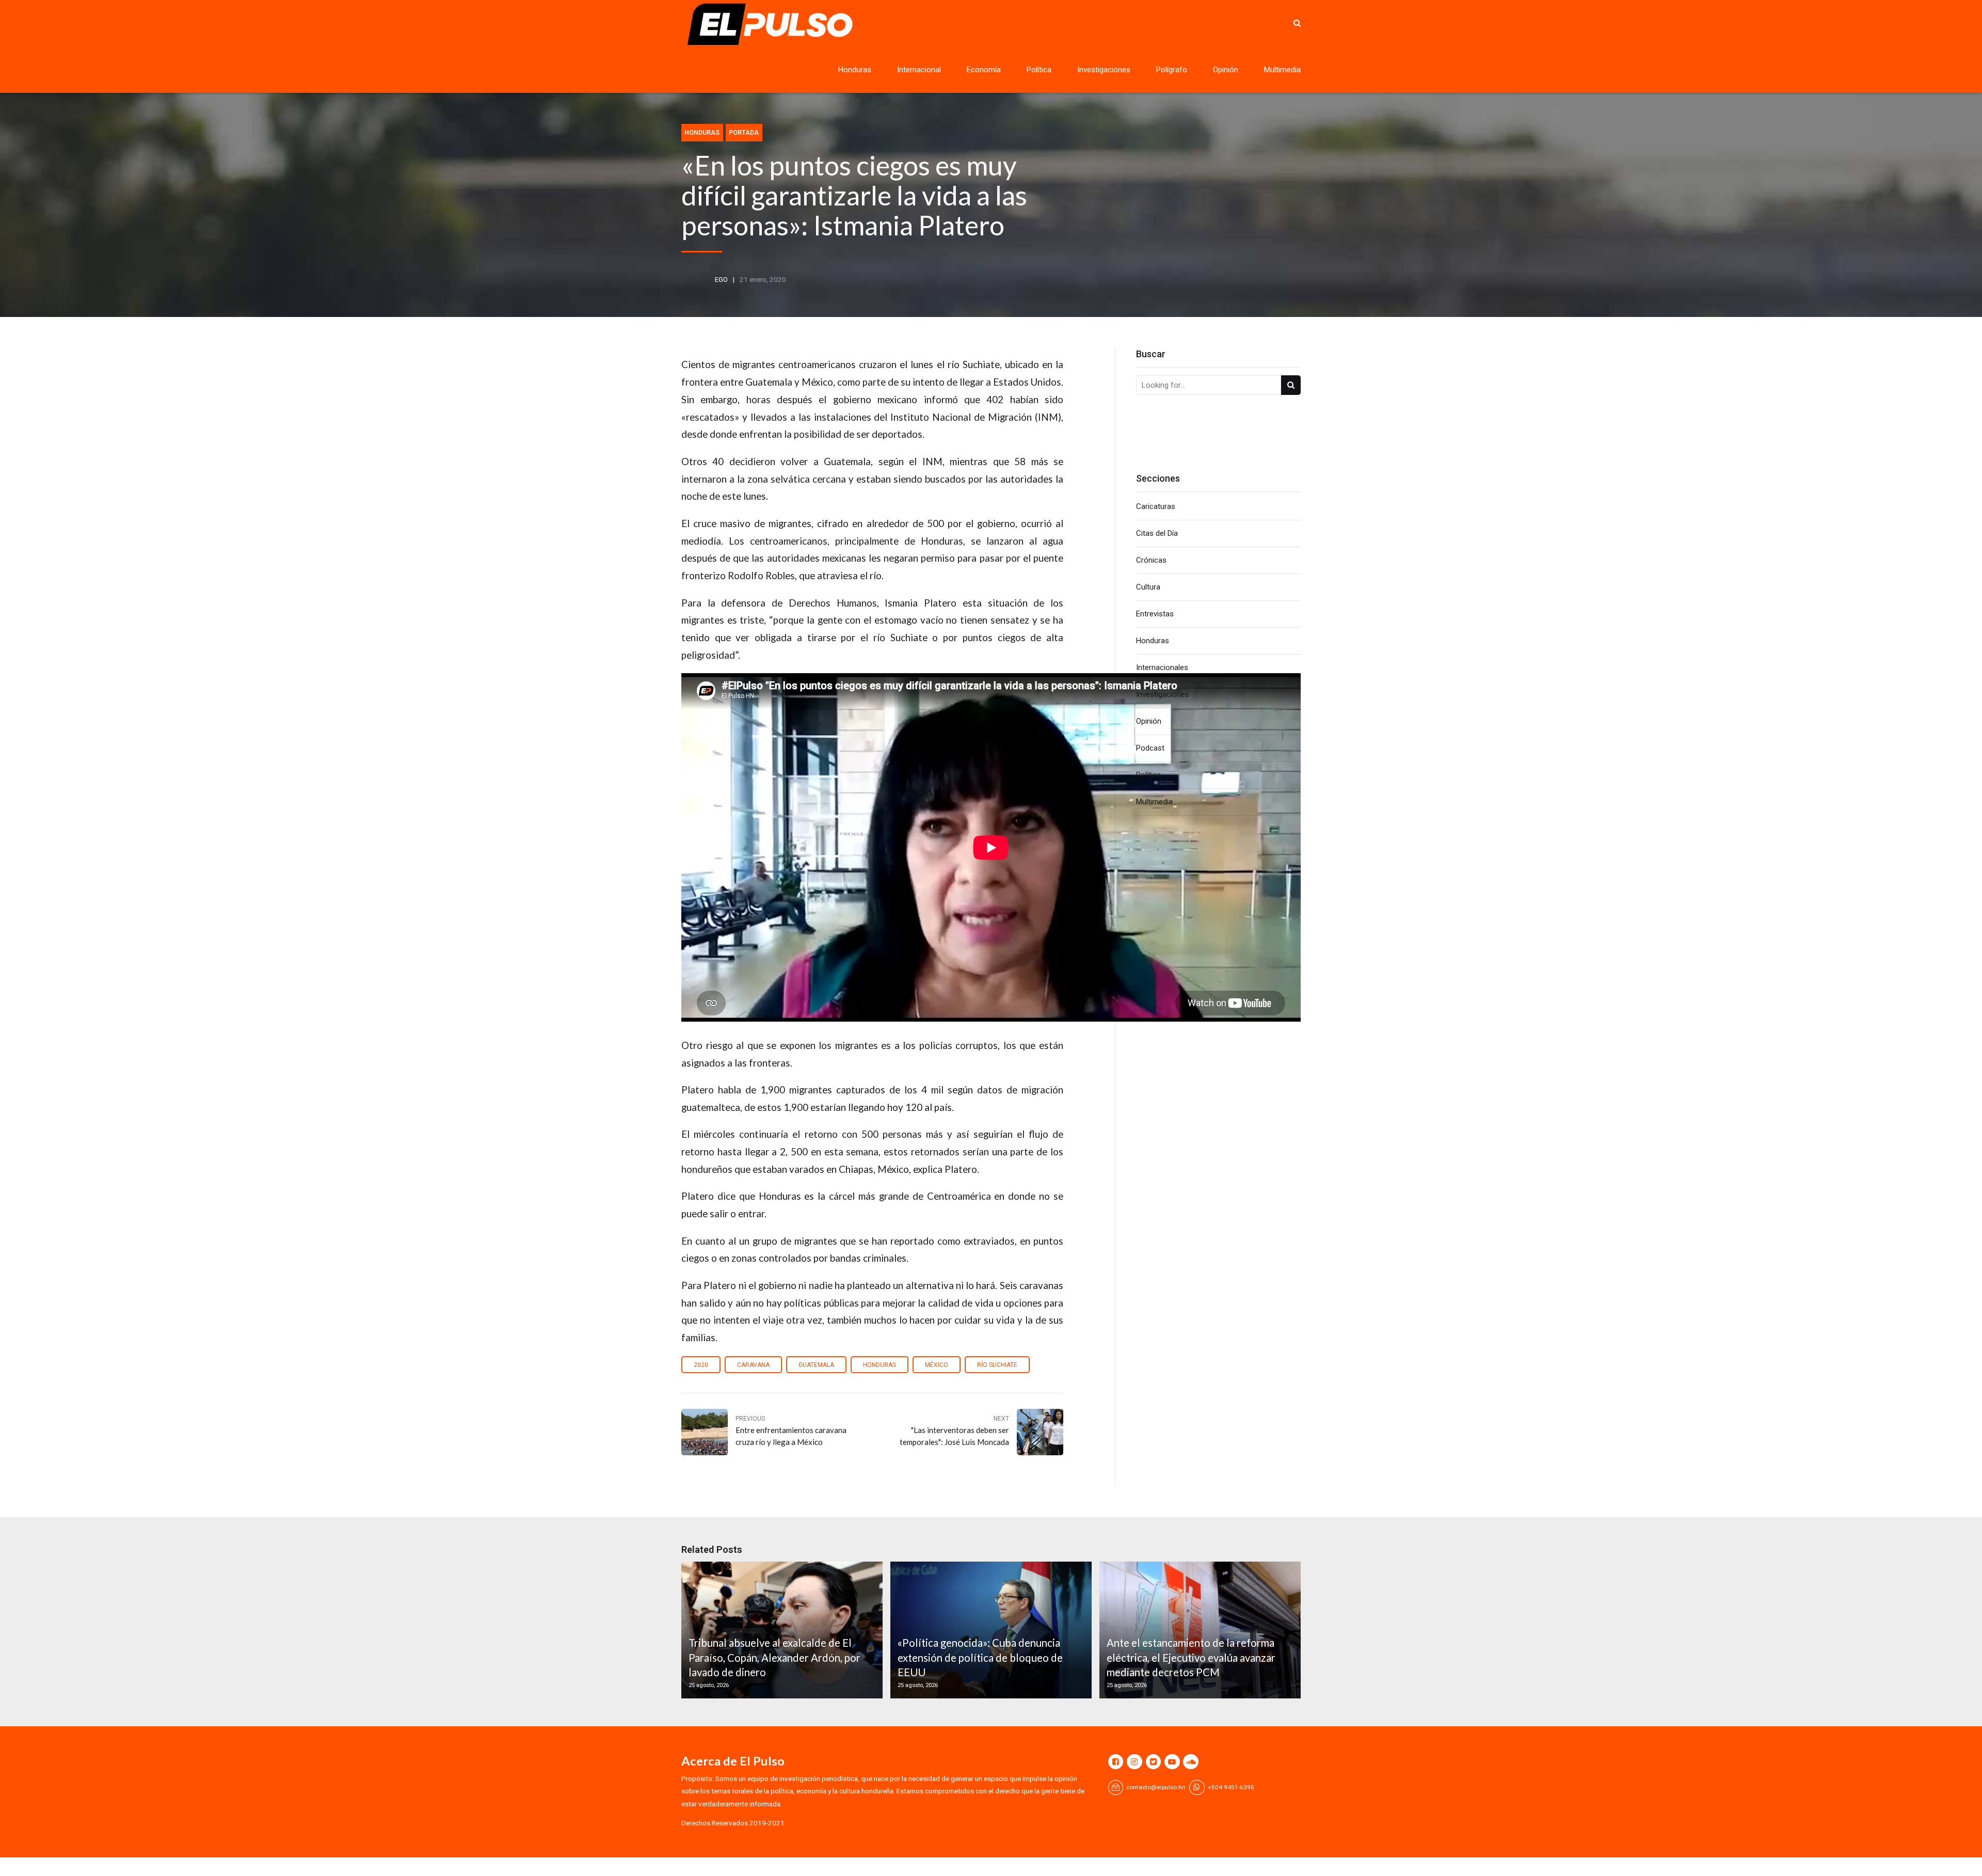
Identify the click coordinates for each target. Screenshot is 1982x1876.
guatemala (816, 1365)
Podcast (1150, 748)
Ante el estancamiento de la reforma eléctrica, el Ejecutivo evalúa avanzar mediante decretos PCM (1191, 1657)
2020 (701, 1365)
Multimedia (1282, 70)
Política (1039, 70)
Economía (984, 70)
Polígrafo (1172, 70)
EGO (721, 279)
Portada (744, 132)
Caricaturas (1156, 506)
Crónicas (1151, 560)
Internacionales (1162, 667)
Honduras (855, 70)
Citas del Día (1157, 533)
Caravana (753, 1365)
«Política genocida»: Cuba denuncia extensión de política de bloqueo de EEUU (980, 1657)
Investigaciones (1104, 70)
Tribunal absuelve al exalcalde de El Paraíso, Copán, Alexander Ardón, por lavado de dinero (774, 1657)
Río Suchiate (997, 1365)
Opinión (1226, 70)
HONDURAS (880, 1365)
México (937, 1365)
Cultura (1148, 587)
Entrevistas (1155, 614)
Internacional (919, 70)
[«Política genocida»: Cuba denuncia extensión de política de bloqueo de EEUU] (989, 1630)
